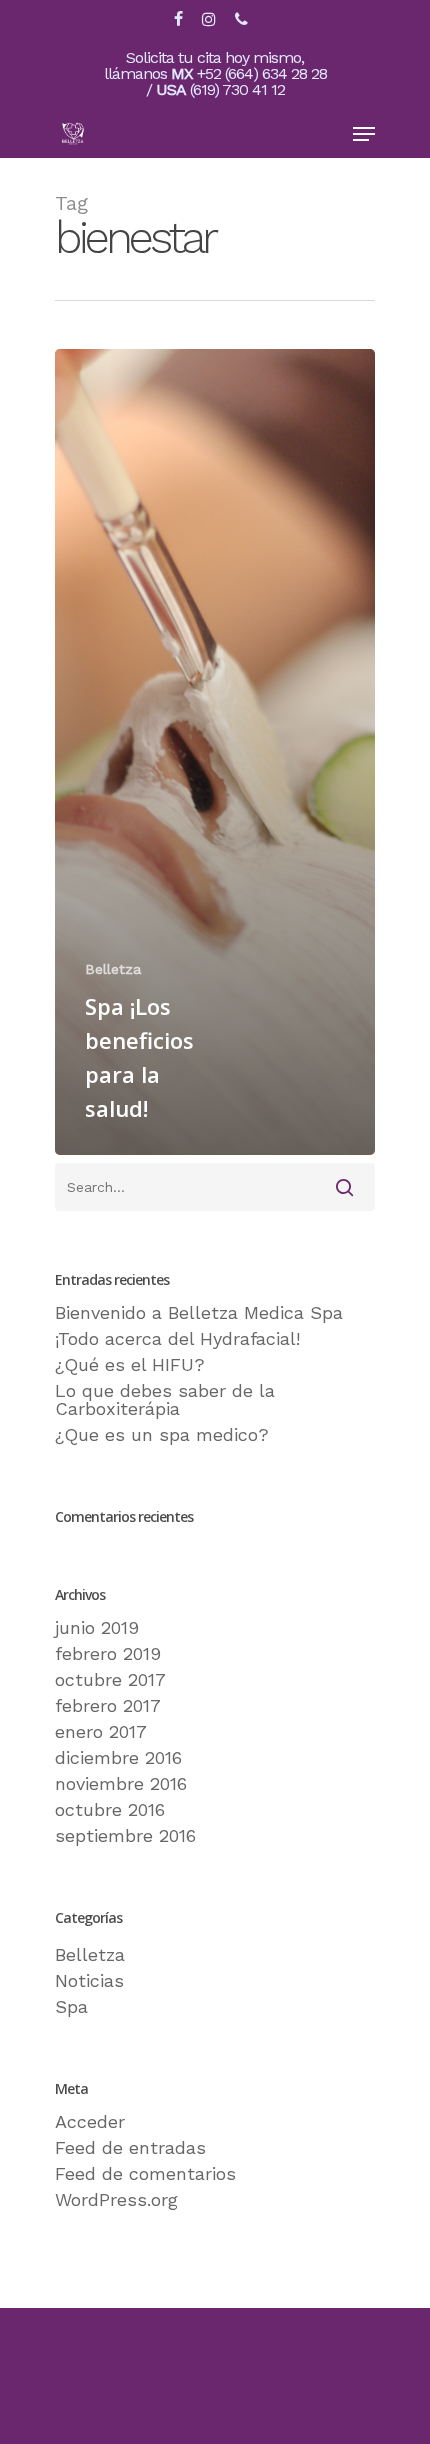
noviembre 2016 (121, 1784)
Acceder (90, 2122)
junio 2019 (97, 1628)
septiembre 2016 (125, 1836)
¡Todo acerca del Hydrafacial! (177, 1339)
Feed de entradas (130, 2148)
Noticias (89, 1981)
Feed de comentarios (145, 2174)
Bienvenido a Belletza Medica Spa (199, 1313)
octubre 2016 (110, 1810)
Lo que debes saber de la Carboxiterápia (165, 1400)
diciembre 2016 (118, 1758)
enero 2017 (101, 1732)
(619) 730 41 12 (237, 89)
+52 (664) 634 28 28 (262, 73)
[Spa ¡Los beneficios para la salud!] (215, 752)
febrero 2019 (108, 1654)
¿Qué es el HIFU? (130, 1365)
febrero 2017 (108, 1706)
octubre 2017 (110, 1680)
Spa (71, 2007)
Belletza (113, 969)
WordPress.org (116, 2200)
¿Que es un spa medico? (162, 1435)
